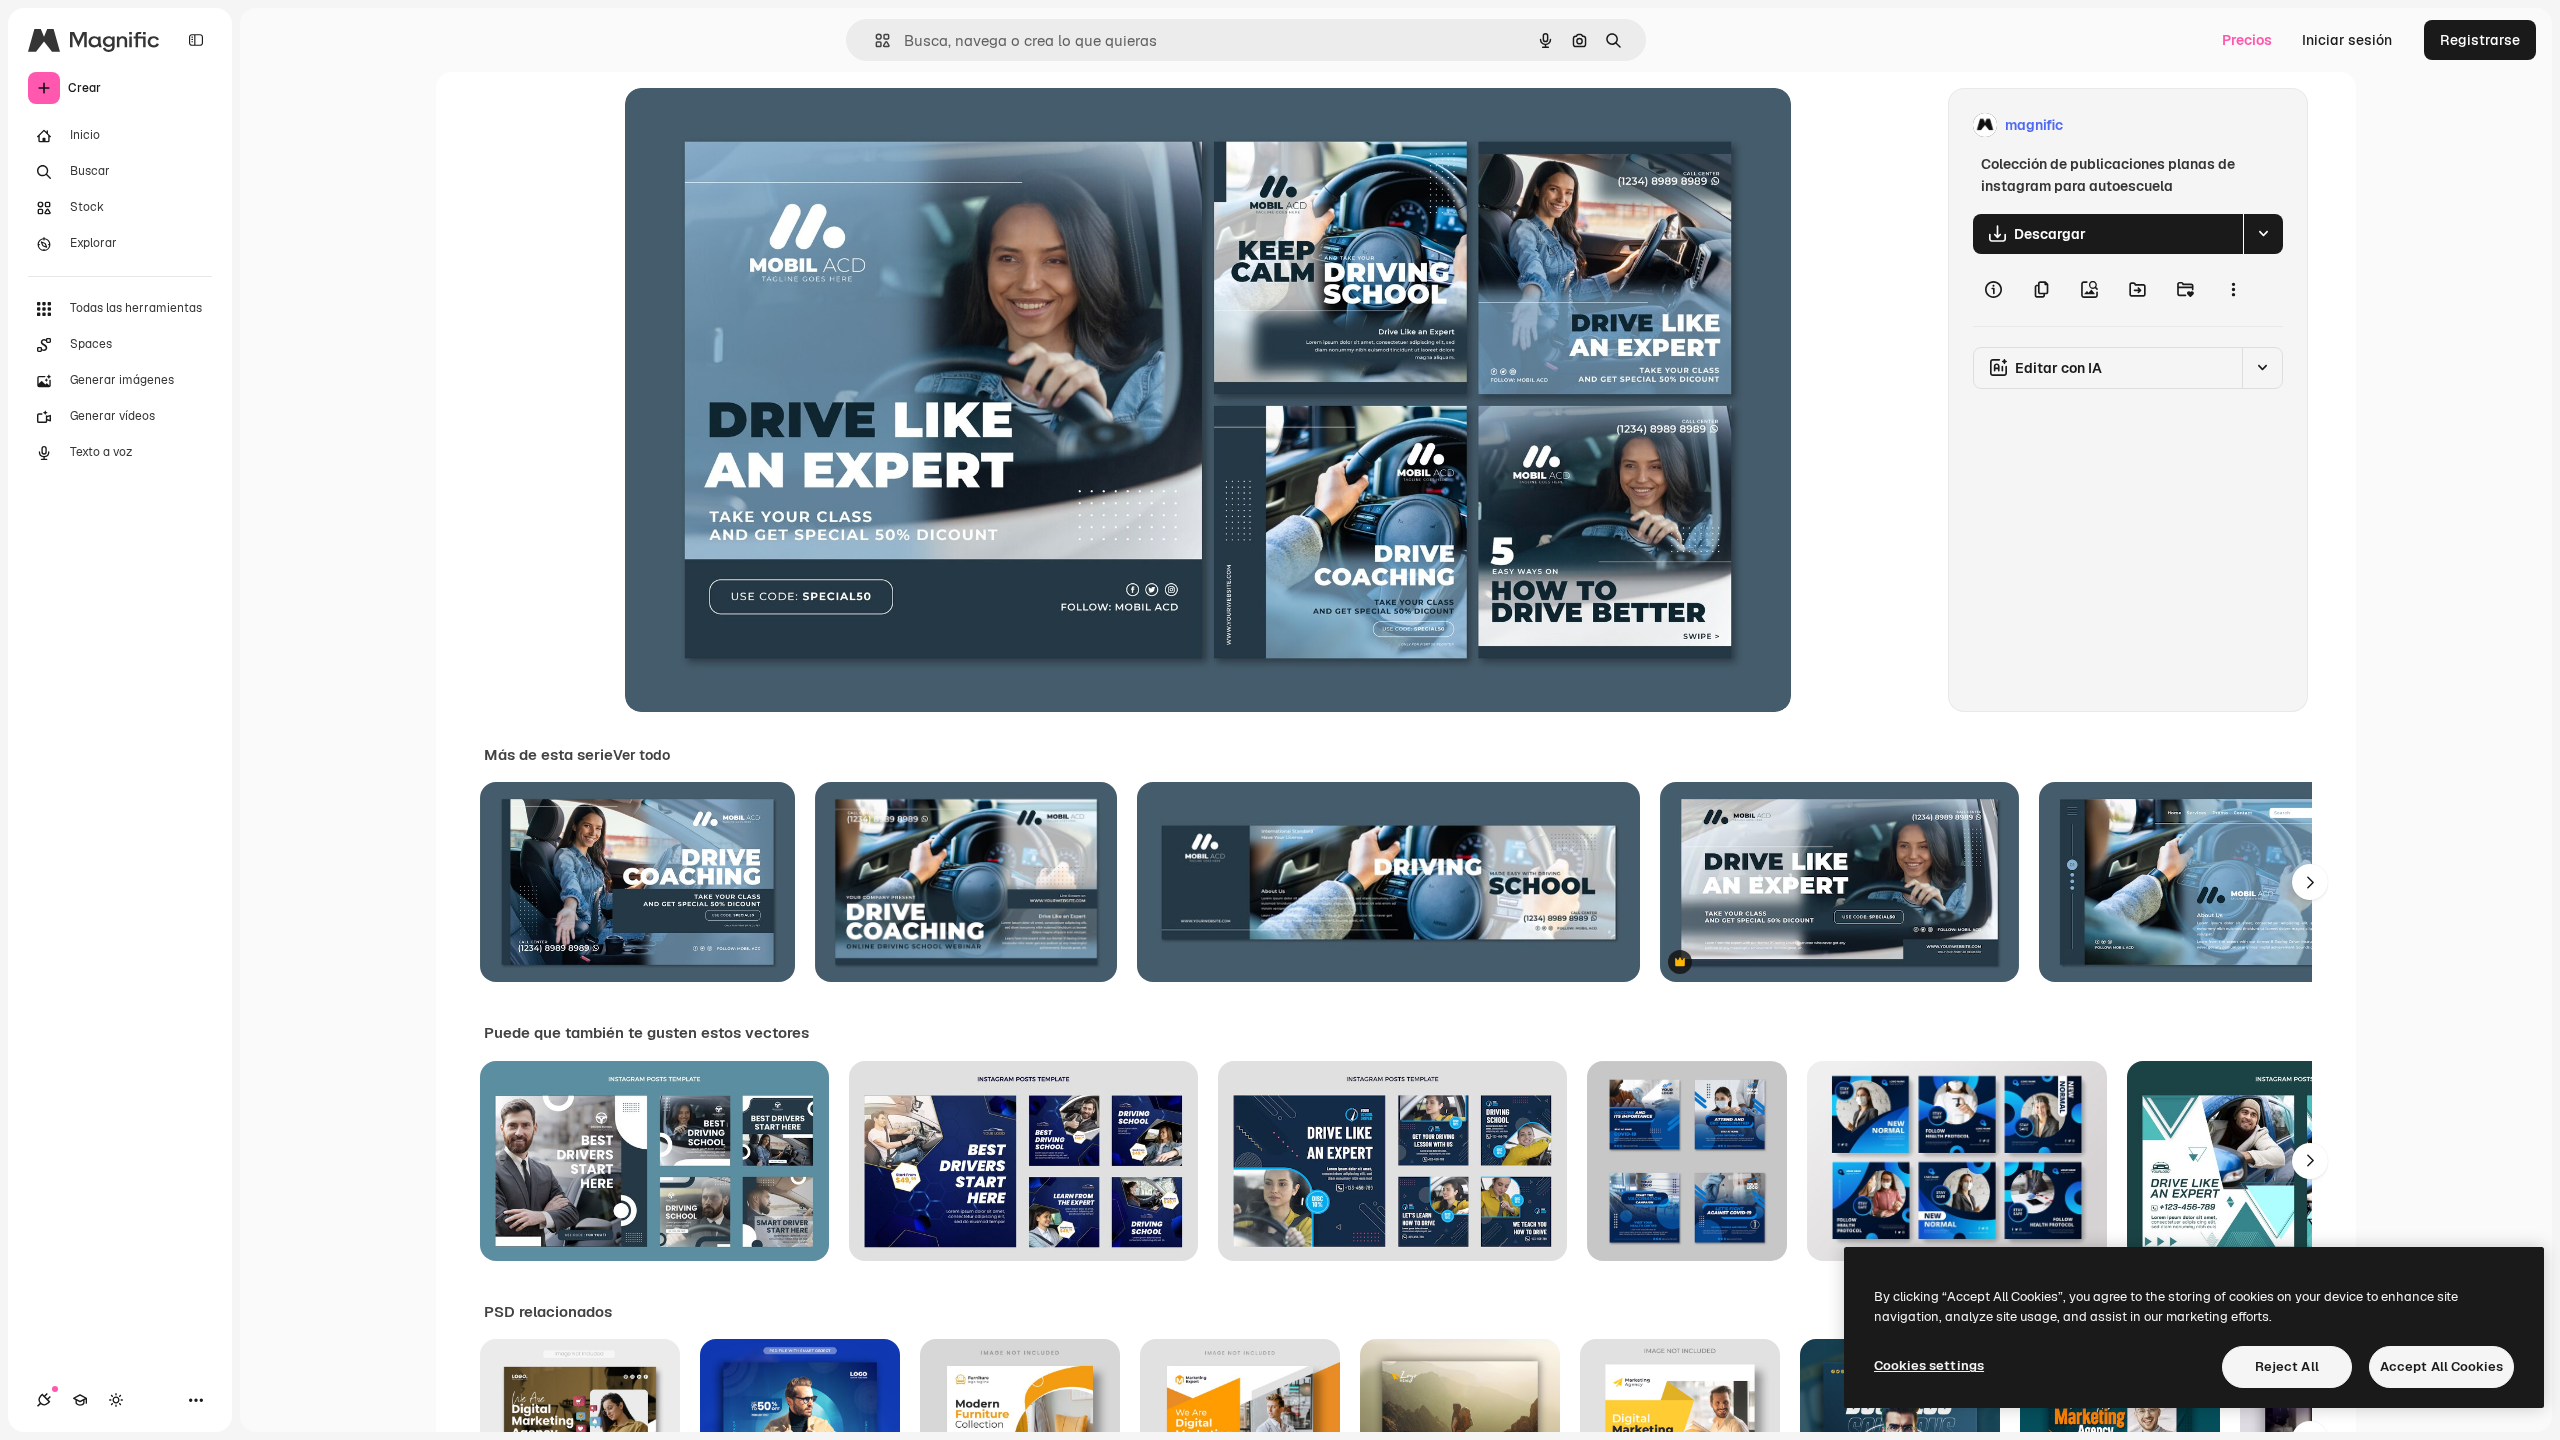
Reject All (2287, 1366)
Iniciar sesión (2347, 40)
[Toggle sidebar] (196, 40)
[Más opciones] (2233, 290)
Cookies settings (1929, 1365)
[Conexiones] (44, 1400)
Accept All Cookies (2441, 1366)
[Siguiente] (2310, 882)
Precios (2247, 40)
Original (753, 125)
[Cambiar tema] (116, 1400)
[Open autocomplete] (874, 40)
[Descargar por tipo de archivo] (2263, 234)
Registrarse (2480, 40)
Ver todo (641, 755)
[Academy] (80, 1400)
